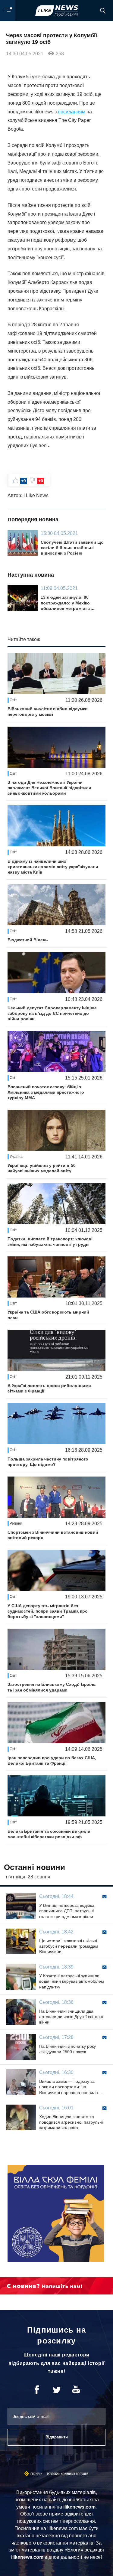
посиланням (72, 112)
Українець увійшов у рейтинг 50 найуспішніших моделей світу (42, 1168)
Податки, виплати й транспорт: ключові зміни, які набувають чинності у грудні (50, 1242)
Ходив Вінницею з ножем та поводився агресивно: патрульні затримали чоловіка (71, 2122)
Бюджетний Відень (28, 940)
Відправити (57, 2437)
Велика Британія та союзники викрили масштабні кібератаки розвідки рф (49, 1834)
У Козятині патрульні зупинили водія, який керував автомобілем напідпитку (72, 1981)
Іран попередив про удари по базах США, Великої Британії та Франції (52, 1760)
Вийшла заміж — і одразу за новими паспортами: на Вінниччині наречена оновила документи (69, 2087)
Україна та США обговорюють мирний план (48, 1315)
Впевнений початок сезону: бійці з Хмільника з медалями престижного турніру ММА (46, 1092)
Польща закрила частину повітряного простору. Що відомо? (48, 1462)
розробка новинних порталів (68, 2474)
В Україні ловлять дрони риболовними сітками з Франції (49, 1388)
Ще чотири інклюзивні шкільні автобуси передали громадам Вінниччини (69, 1946)
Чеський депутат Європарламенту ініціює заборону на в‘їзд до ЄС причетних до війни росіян (52, 1013)
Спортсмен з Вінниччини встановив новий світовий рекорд (53, 1535)
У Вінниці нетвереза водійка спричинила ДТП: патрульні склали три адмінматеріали (67, 1911)
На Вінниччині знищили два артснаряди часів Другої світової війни (71, 2017)
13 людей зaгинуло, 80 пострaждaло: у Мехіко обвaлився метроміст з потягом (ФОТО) (66, 603)
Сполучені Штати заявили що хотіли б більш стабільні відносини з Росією (72, 548)
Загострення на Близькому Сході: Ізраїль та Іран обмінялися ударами (52, 1687)
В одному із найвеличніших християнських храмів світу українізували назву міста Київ (53, 867)
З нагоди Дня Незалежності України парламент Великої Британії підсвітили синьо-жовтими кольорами (49, 788)
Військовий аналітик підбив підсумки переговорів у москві (48, 712)
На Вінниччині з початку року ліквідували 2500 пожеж (67, 2049)
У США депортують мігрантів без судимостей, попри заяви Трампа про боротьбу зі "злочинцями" (48, 1611)
